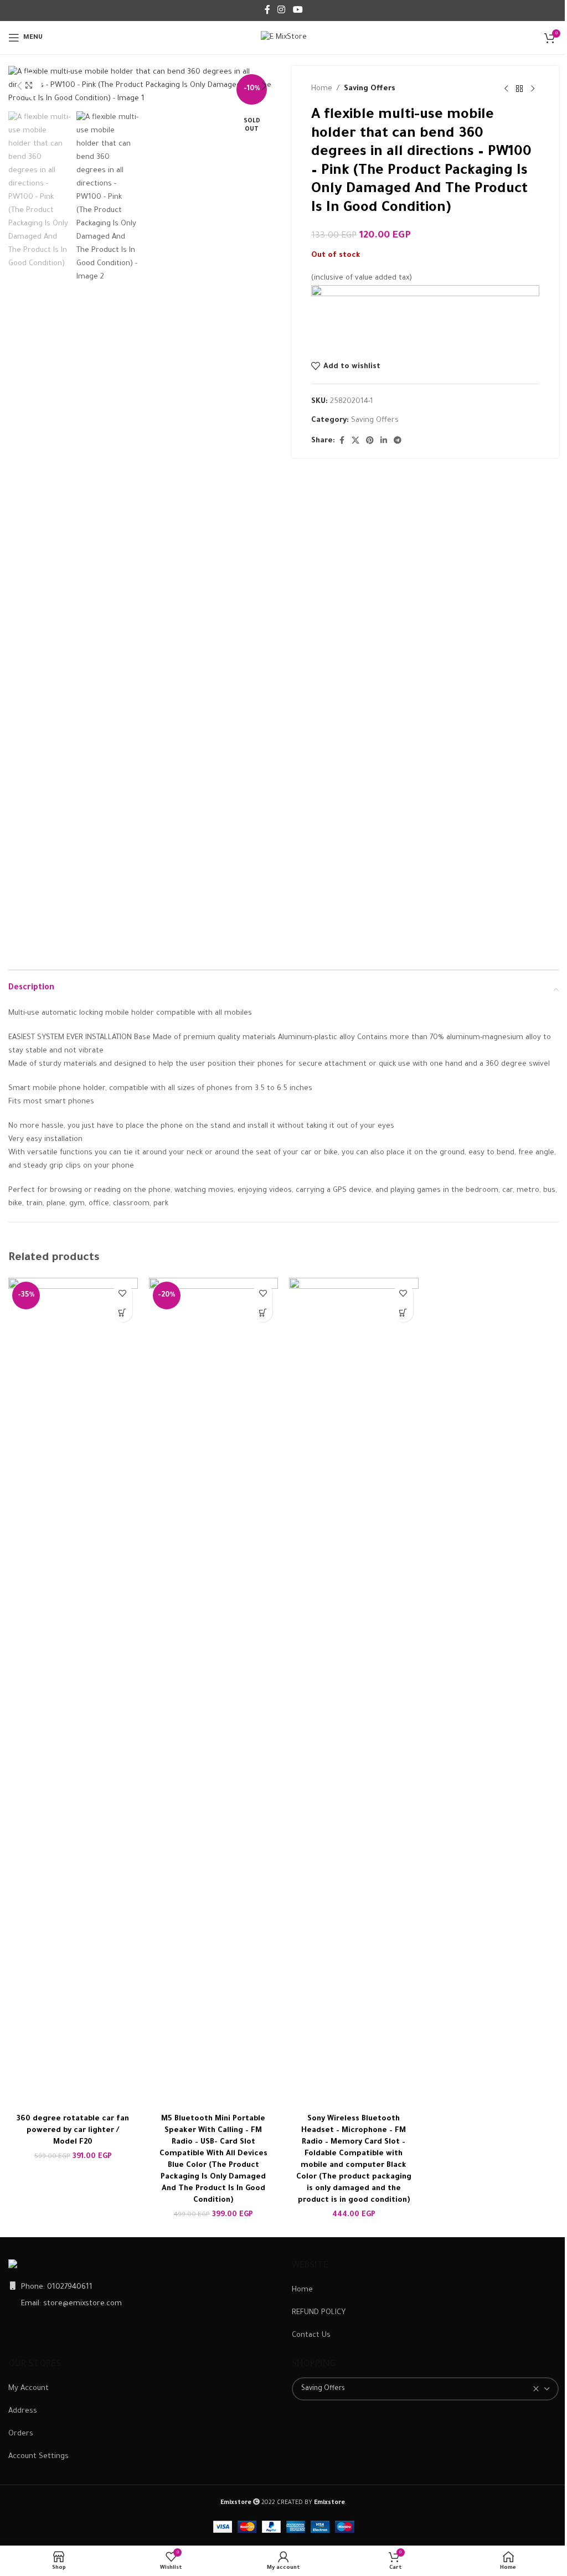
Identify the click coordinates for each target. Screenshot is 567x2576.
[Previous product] (506, 89)
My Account (29, 2389)
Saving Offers (370, 89)
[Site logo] (284, 38)
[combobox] (425, 2389)
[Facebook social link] (267, 11)
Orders (21, 2434)
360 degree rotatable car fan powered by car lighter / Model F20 (73, 2131)
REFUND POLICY (319, 2313)
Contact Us (311, 2335)
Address (23, 2411)
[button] (19, 86)
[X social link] (355, 441)
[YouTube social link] (298, 11)
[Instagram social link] (282, 11)
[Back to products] (519, 89)
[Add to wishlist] (123, 1293)
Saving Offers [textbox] (323, 2389)
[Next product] (533, 89)
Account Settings (38, 2457)
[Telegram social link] (398, 441)
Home (322, 89)
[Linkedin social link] (384, 441)
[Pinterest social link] (370, 441)
